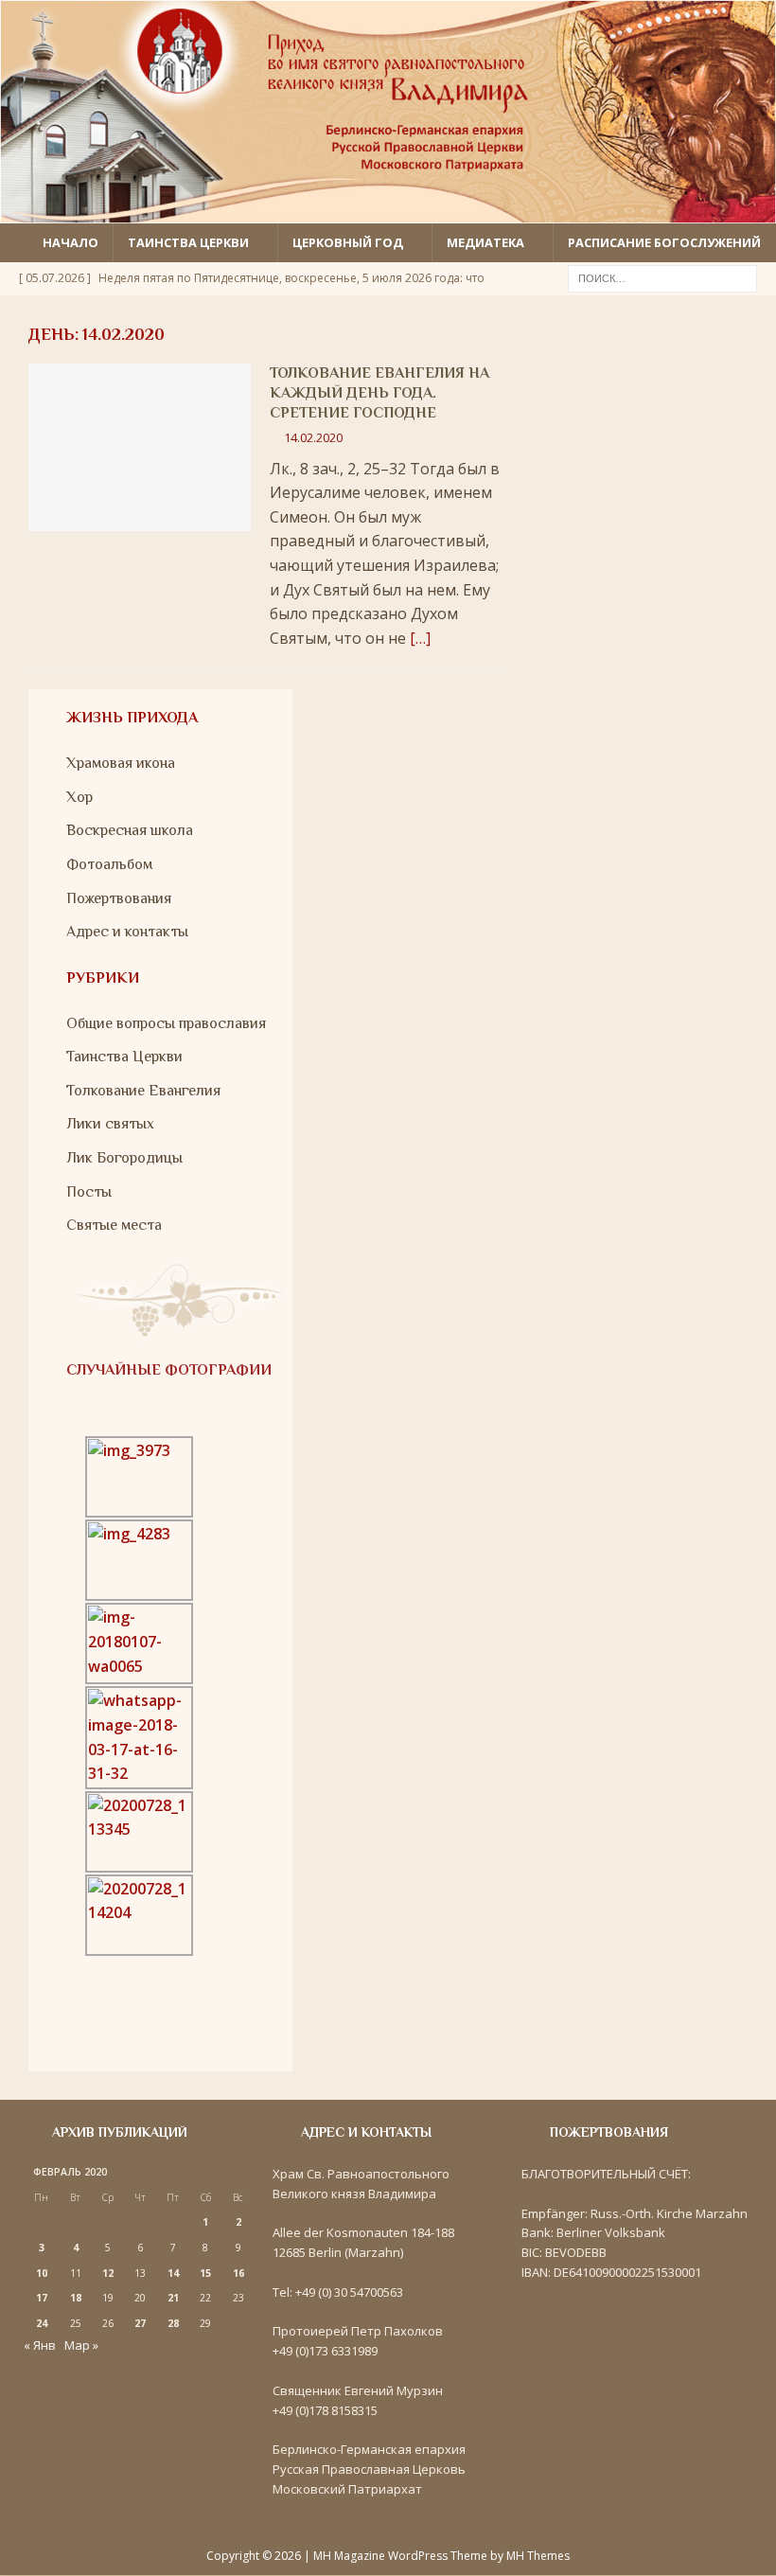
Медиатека (485, 242)
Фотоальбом (109, 864)
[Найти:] (662, 276)
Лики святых (110, 1124)
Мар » (81, 2345)
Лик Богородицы (124, 1158)
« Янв (40, 2345)
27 (140, 2323)
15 (205, 2273)
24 (42, 2323)
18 (76, 2298)
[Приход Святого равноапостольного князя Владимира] (388, 211)
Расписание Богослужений (664, 242)
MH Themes (538, 2556)
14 (173, 2273)
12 (108, 2273)
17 (42, 2298)
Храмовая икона (121, 763)
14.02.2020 (313, 437)
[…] (420, 638)
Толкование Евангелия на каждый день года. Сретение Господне (379, 393)
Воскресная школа (130, 830)
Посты (89, 1192)
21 (173, 2298)
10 (42, 2273)
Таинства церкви (188, 242)
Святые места (114, 1225)
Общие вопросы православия (166, 1023)
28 (173, 2323)
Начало (71, 242)
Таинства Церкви (124, 1057)
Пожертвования (119, 898)
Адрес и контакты (127, 932)
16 (238, 2273)
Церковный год (348, 242)
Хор (79, 797)
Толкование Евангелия (143, 1091)
